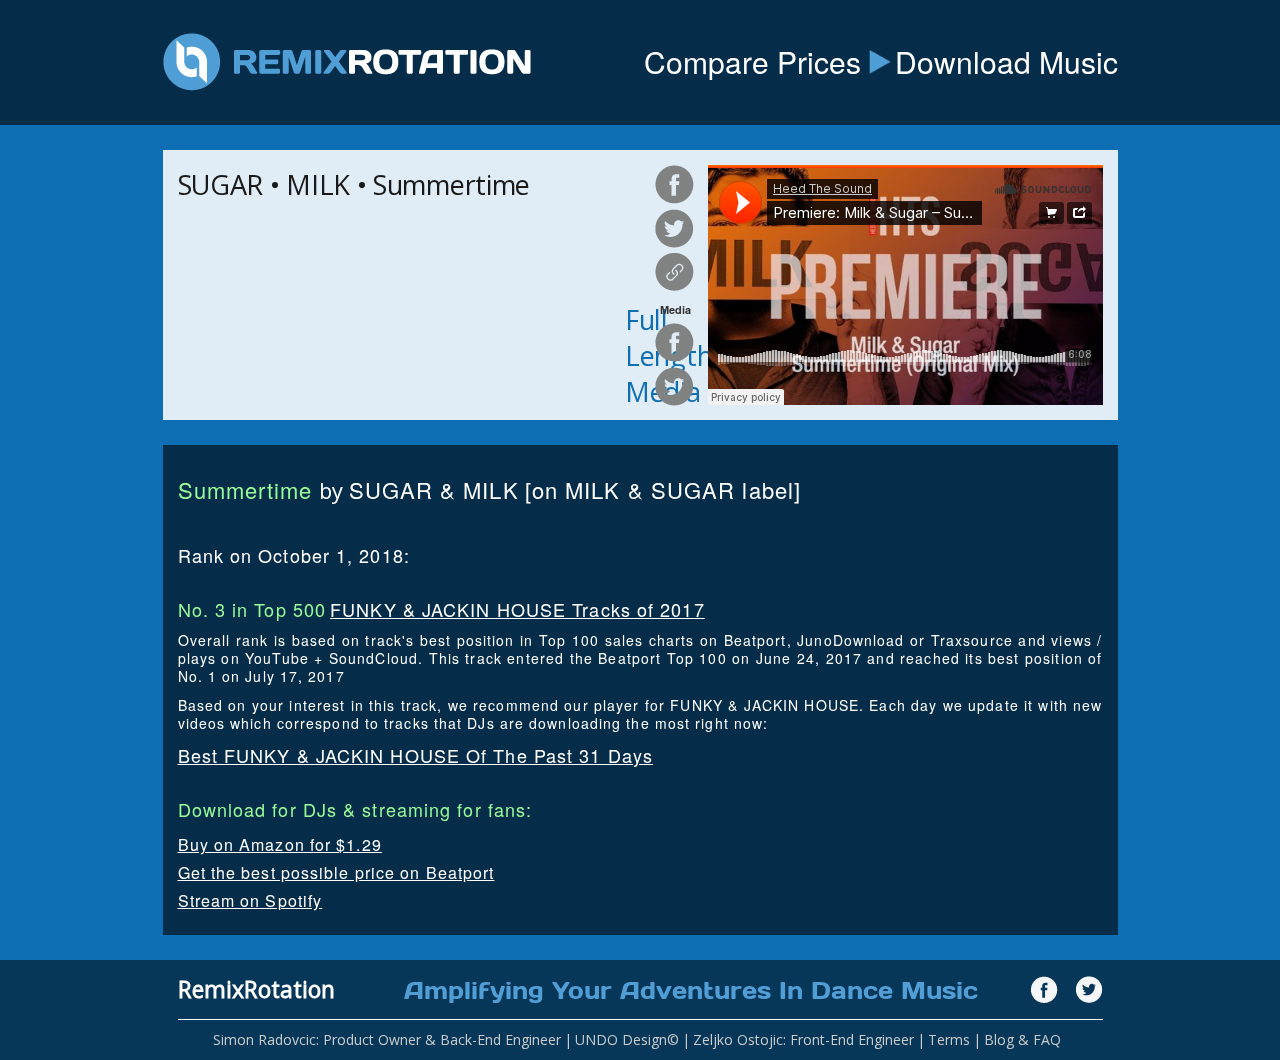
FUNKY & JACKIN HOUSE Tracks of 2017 (517, 609)
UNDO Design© (627, 1039)
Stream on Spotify (250, 900)
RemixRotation (256, 989)
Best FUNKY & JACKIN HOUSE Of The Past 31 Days (416, 755)
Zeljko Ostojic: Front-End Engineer (803, 1039)
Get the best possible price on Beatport (336, 872)
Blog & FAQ (1022, 1039)
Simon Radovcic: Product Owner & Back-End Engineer (387, 1039)
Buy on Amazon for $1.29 (280, 844)
